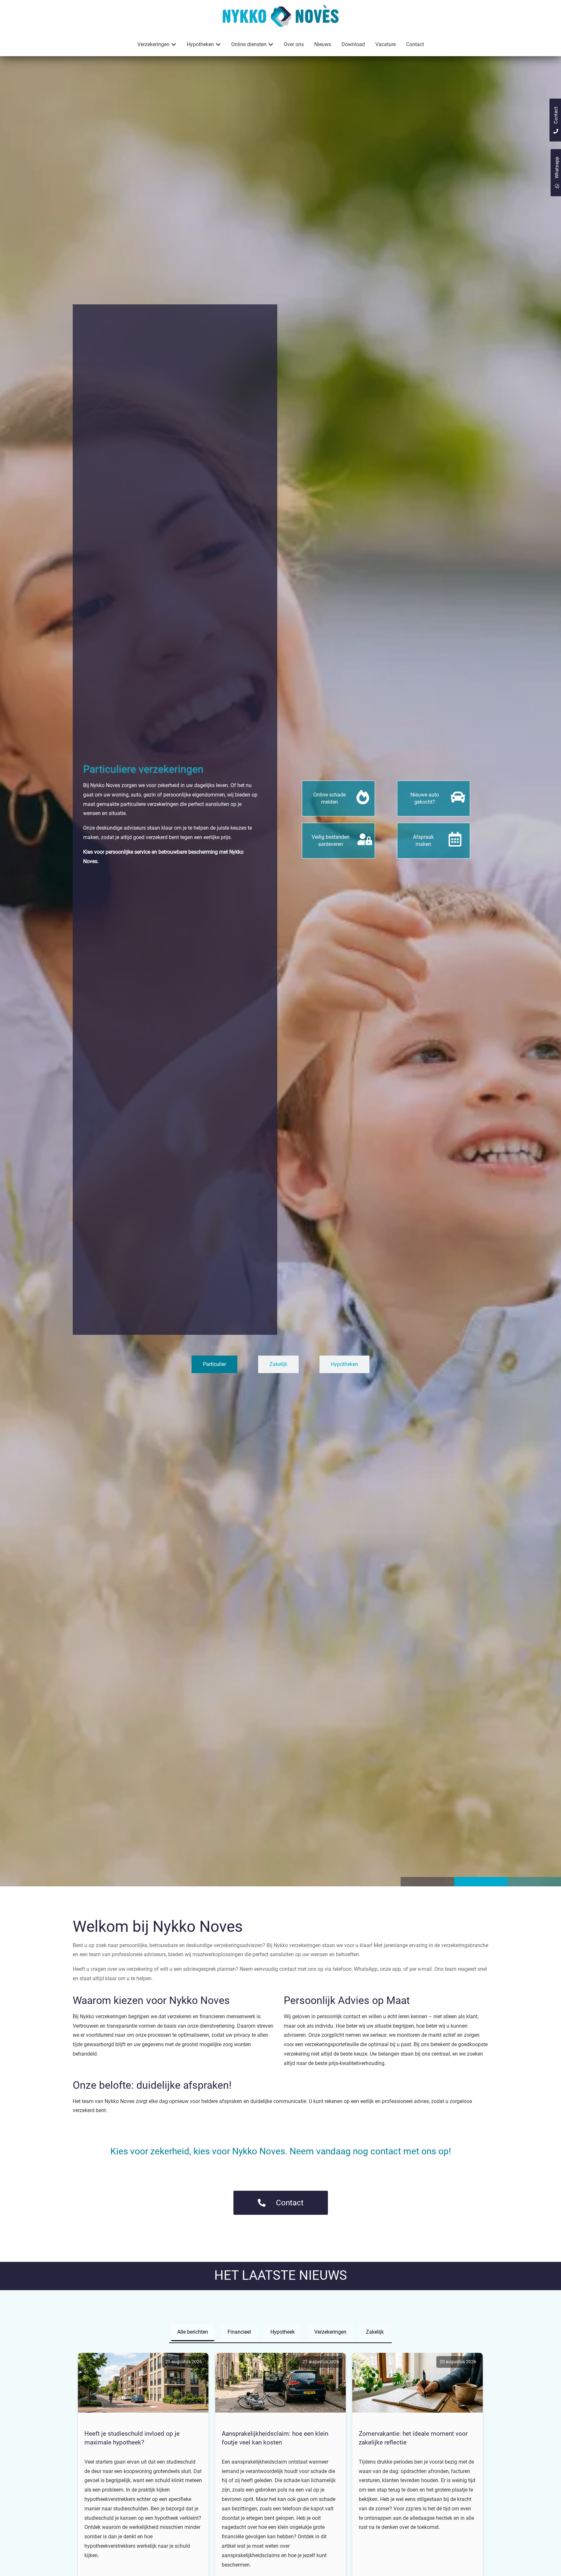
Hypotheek (283, 2332)
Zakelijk (375, 2332)
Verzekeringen (330, 2332)
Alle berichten (193, 2332)
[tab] (214, 1364)
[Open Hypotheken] (218, 45)
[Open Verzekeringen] (174, 45)
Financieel (239, 2332)
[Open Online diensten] (271, 45)
